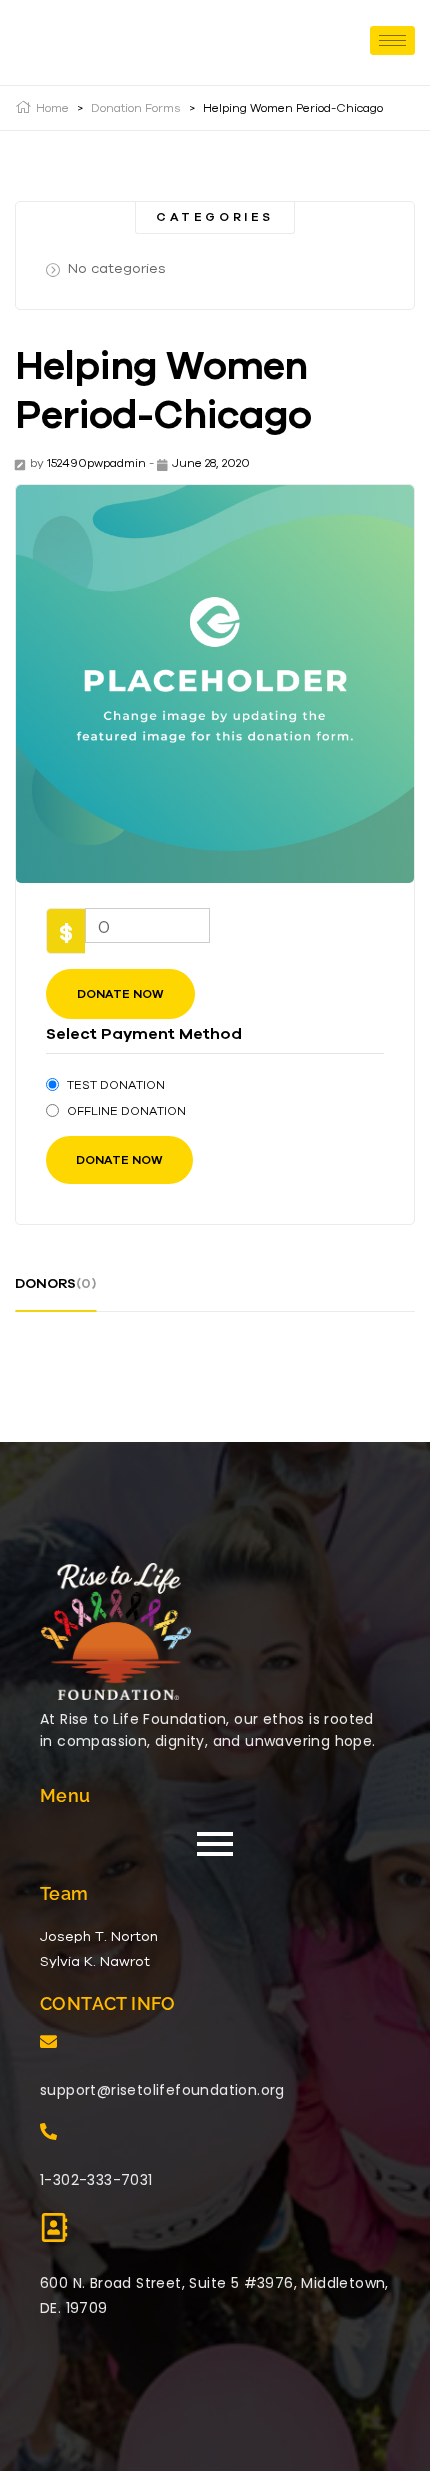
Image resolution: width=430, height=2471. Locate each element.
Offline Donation (126, 1110)
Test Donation (116, 1083)
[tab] (55, 1291)
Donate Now (120, 994)
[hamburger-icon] (392, 40)
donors (55, 1283)
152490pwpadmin (96, 462)
